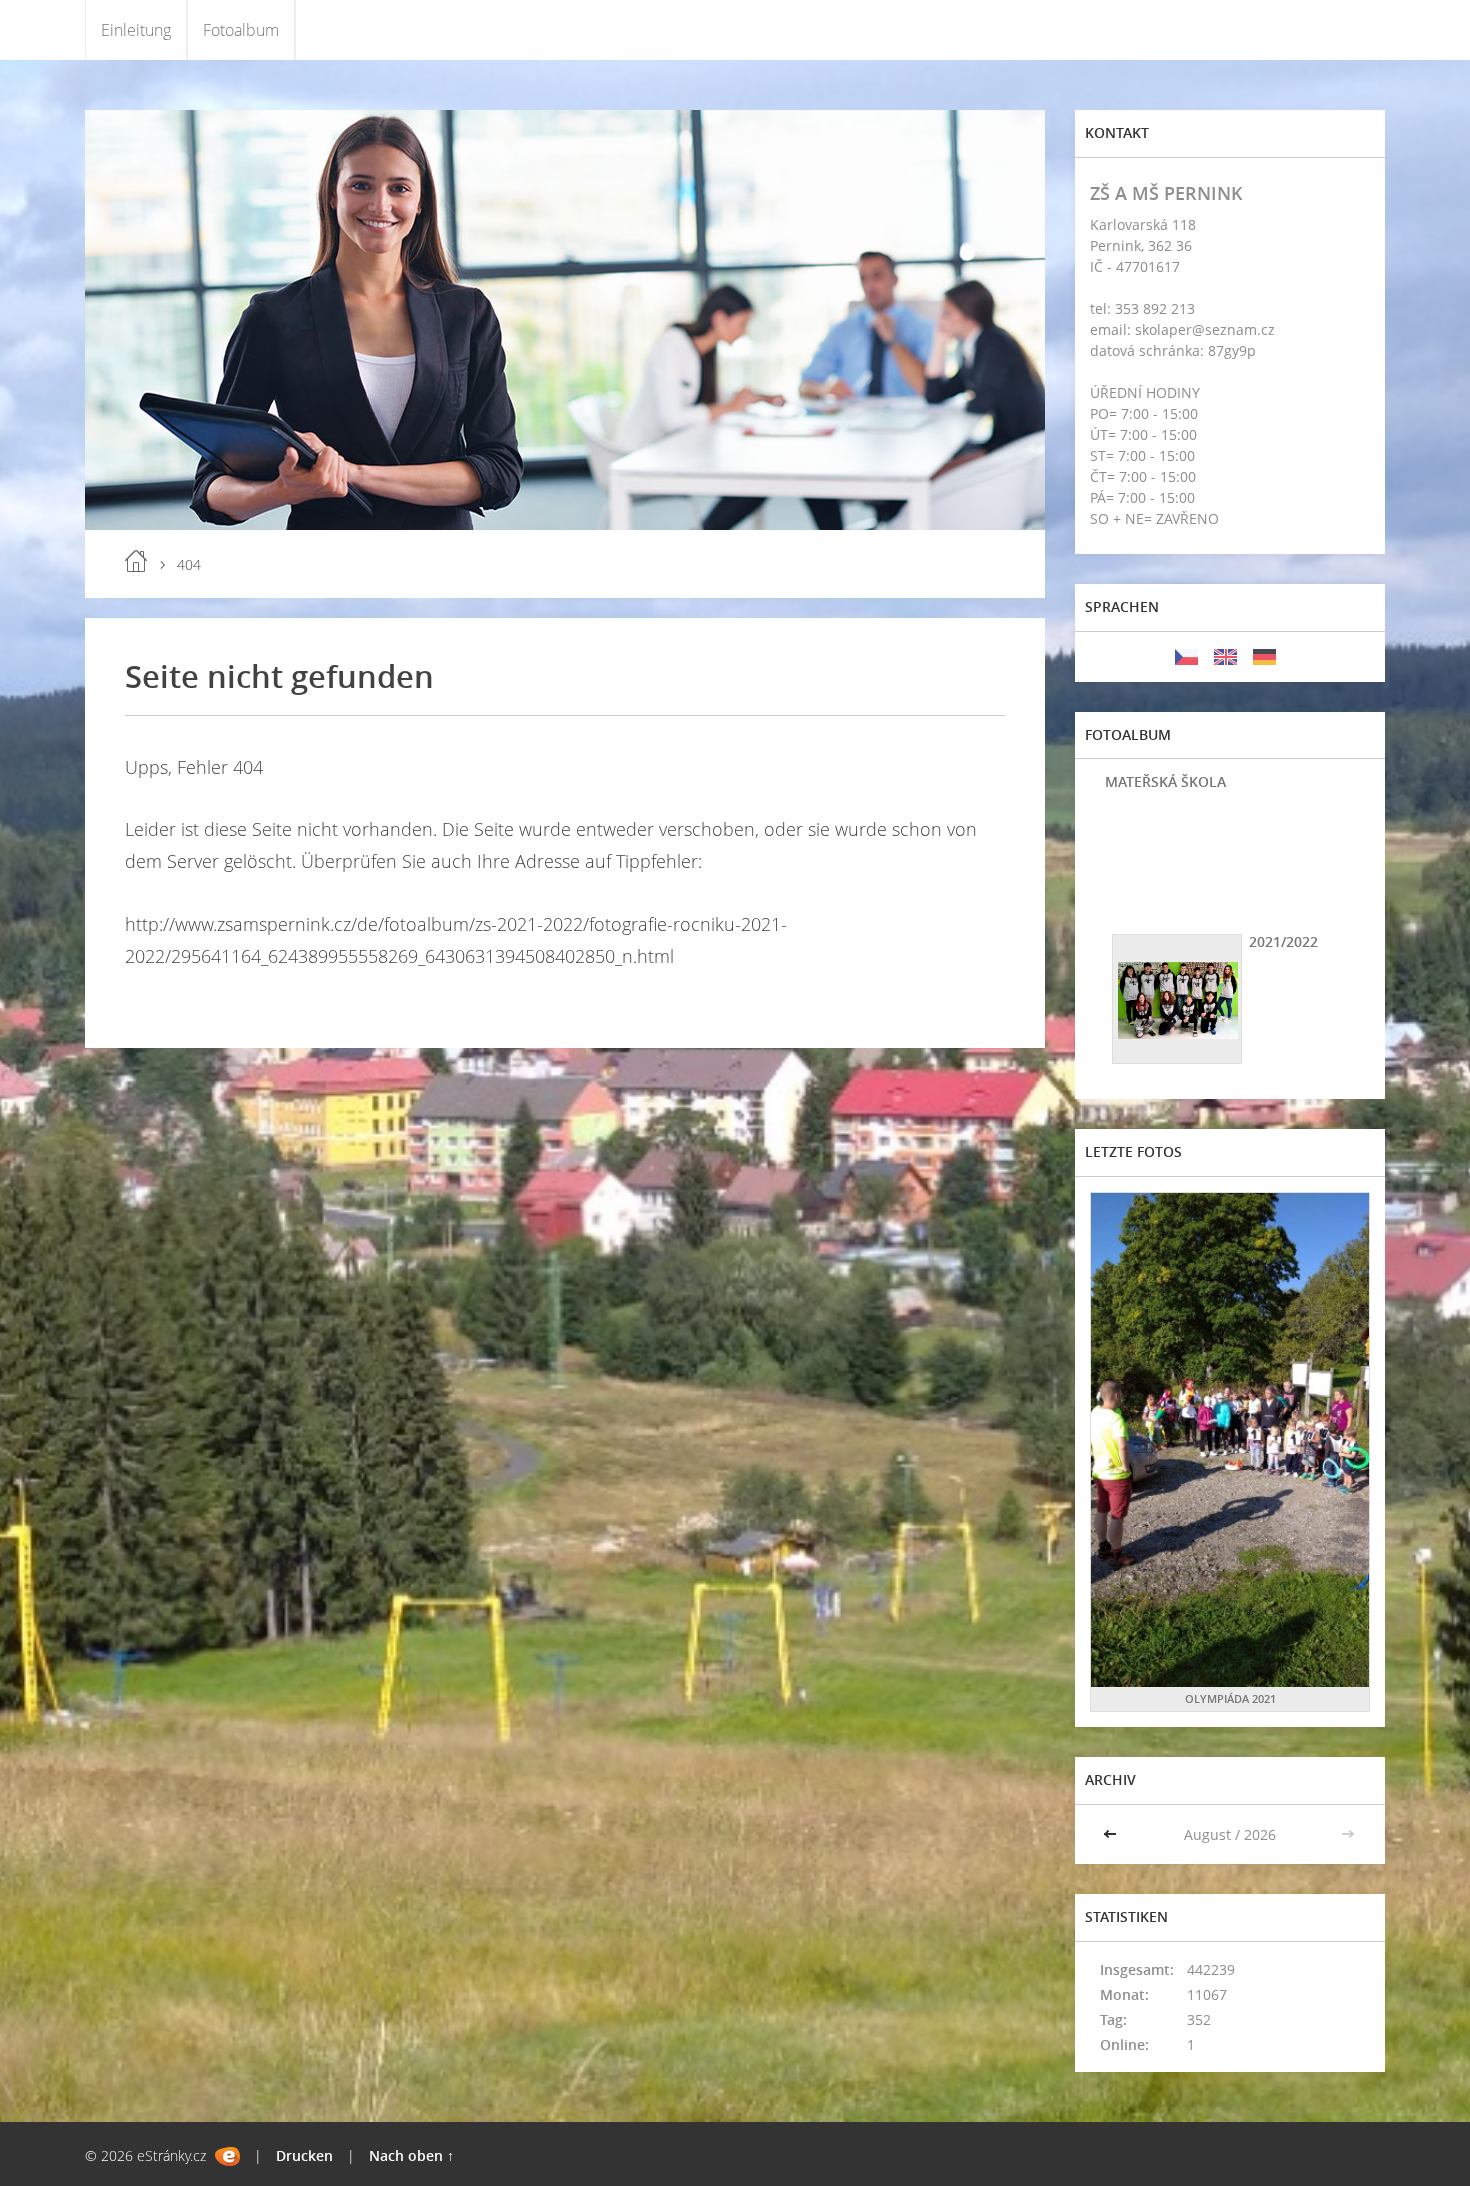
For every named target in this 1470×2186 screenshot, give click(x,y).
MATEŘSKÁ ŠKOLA (1165, 781)
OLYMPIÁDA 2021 (1230, 1698)
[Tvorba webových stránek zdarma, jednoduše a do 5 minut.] (227, 2156)
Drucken (304, 2155)
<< (1112, 1834)
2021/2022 (1283, 941)
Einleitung (136, 30)
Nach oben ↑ (411, 2155)
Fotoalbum (241, 30)
